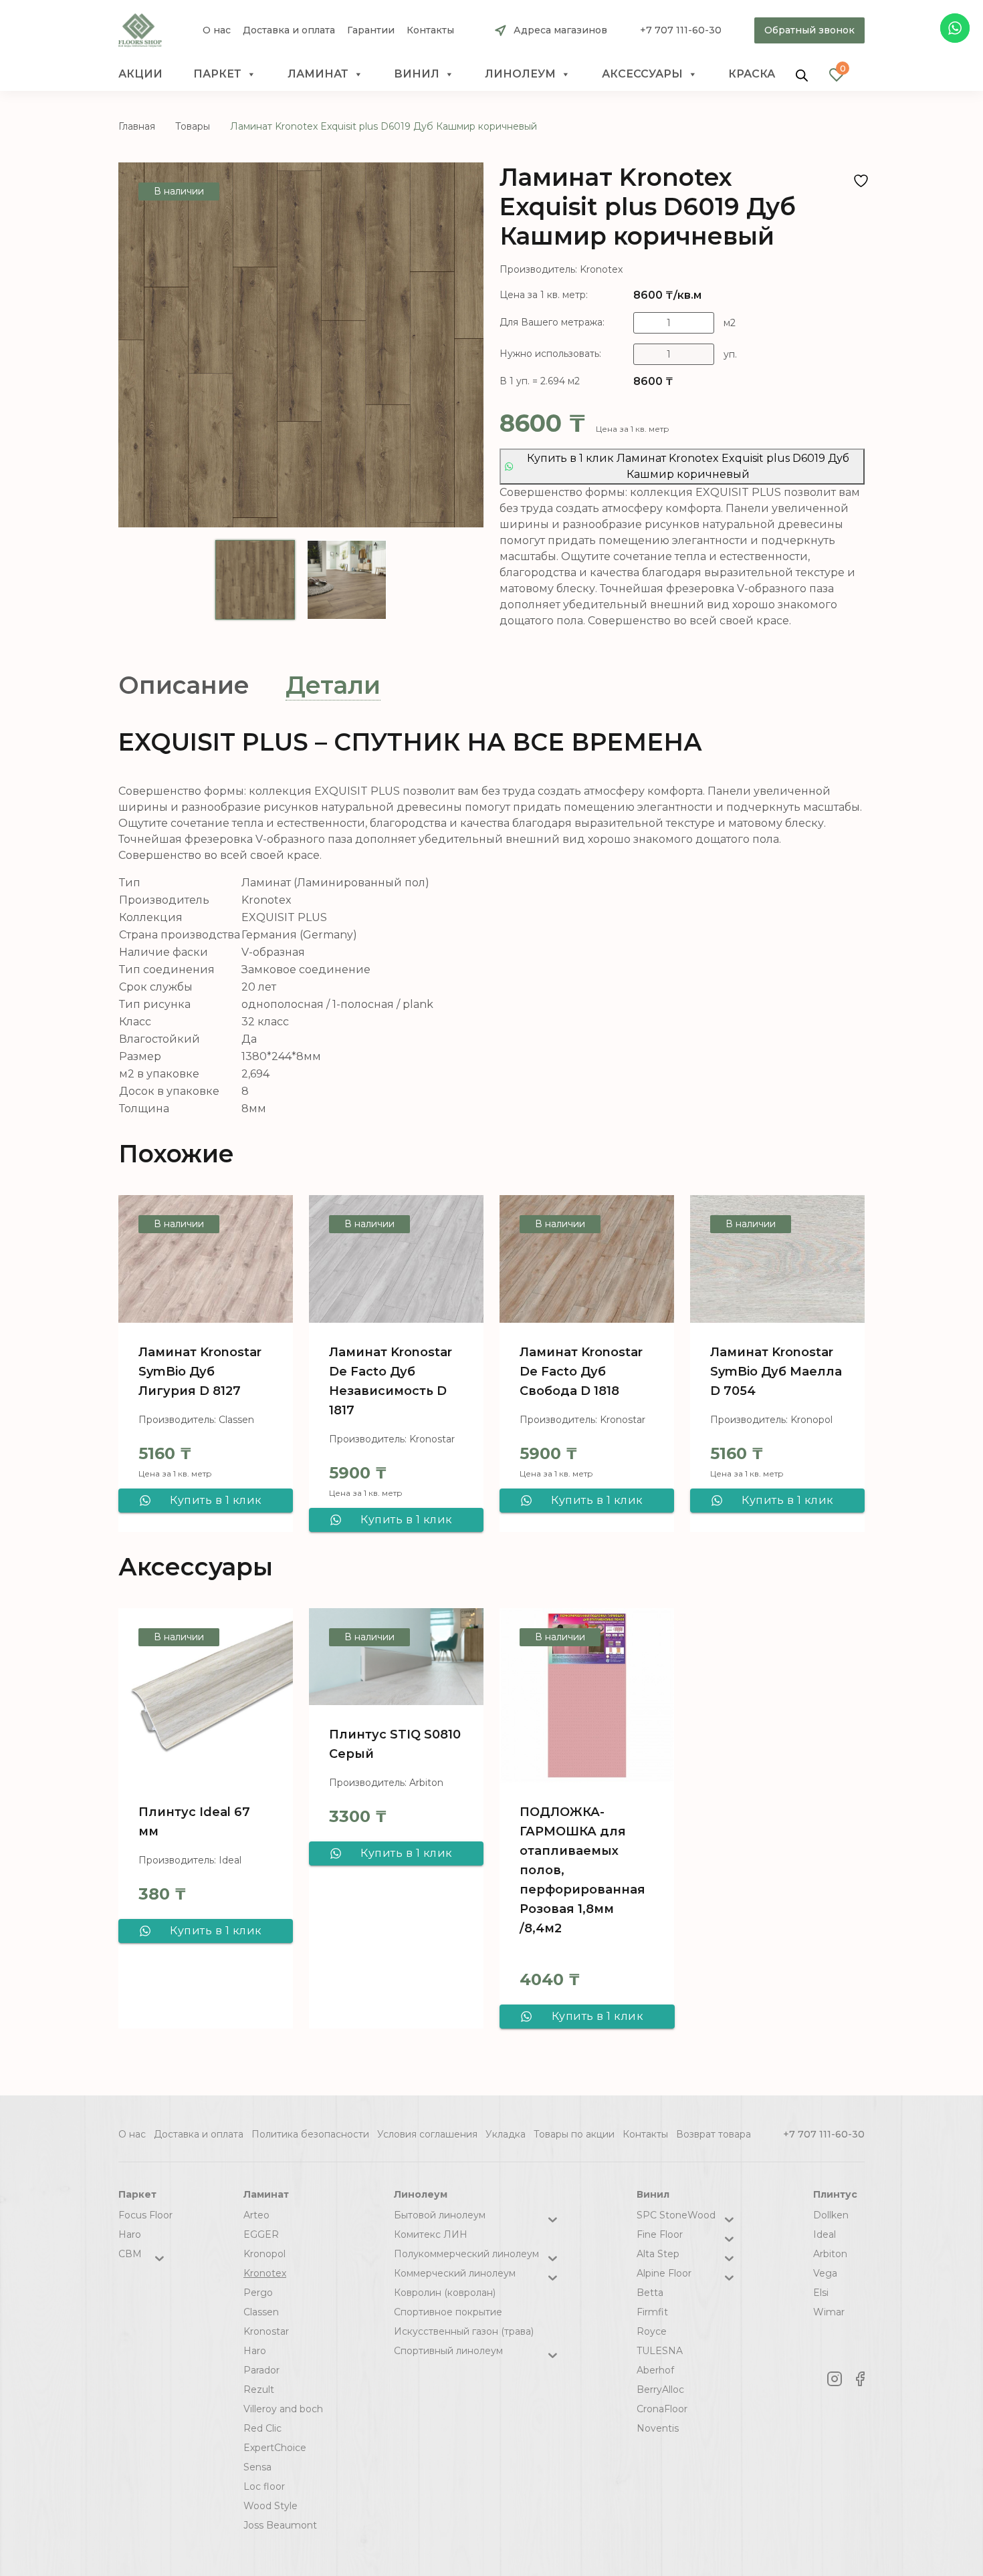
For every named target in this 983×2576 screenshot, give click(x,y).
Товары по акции (574, 2134)
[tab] (184, 685)
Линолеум (520, 74)
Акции (140, 74)
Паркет (217, 74)
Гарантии (371, 30)
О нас (217, 30)
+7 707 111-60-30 (681, 30)
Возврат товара (714, 2134)
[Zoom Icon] (301, 345)
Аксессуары (642, 74)
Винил (417, 74)
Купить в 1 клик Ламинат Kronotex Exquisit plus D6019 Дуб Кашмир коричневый (688, 466)
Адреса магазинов (560, 30)
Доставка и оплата (289, 30)
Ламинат (318, 74)
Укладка (506, 2134)
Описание (184, 685)
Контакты (430, 30)
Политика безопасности (310, 2134)
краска (752, 74)
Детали (333, 685)
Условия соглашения (427, 2134)
